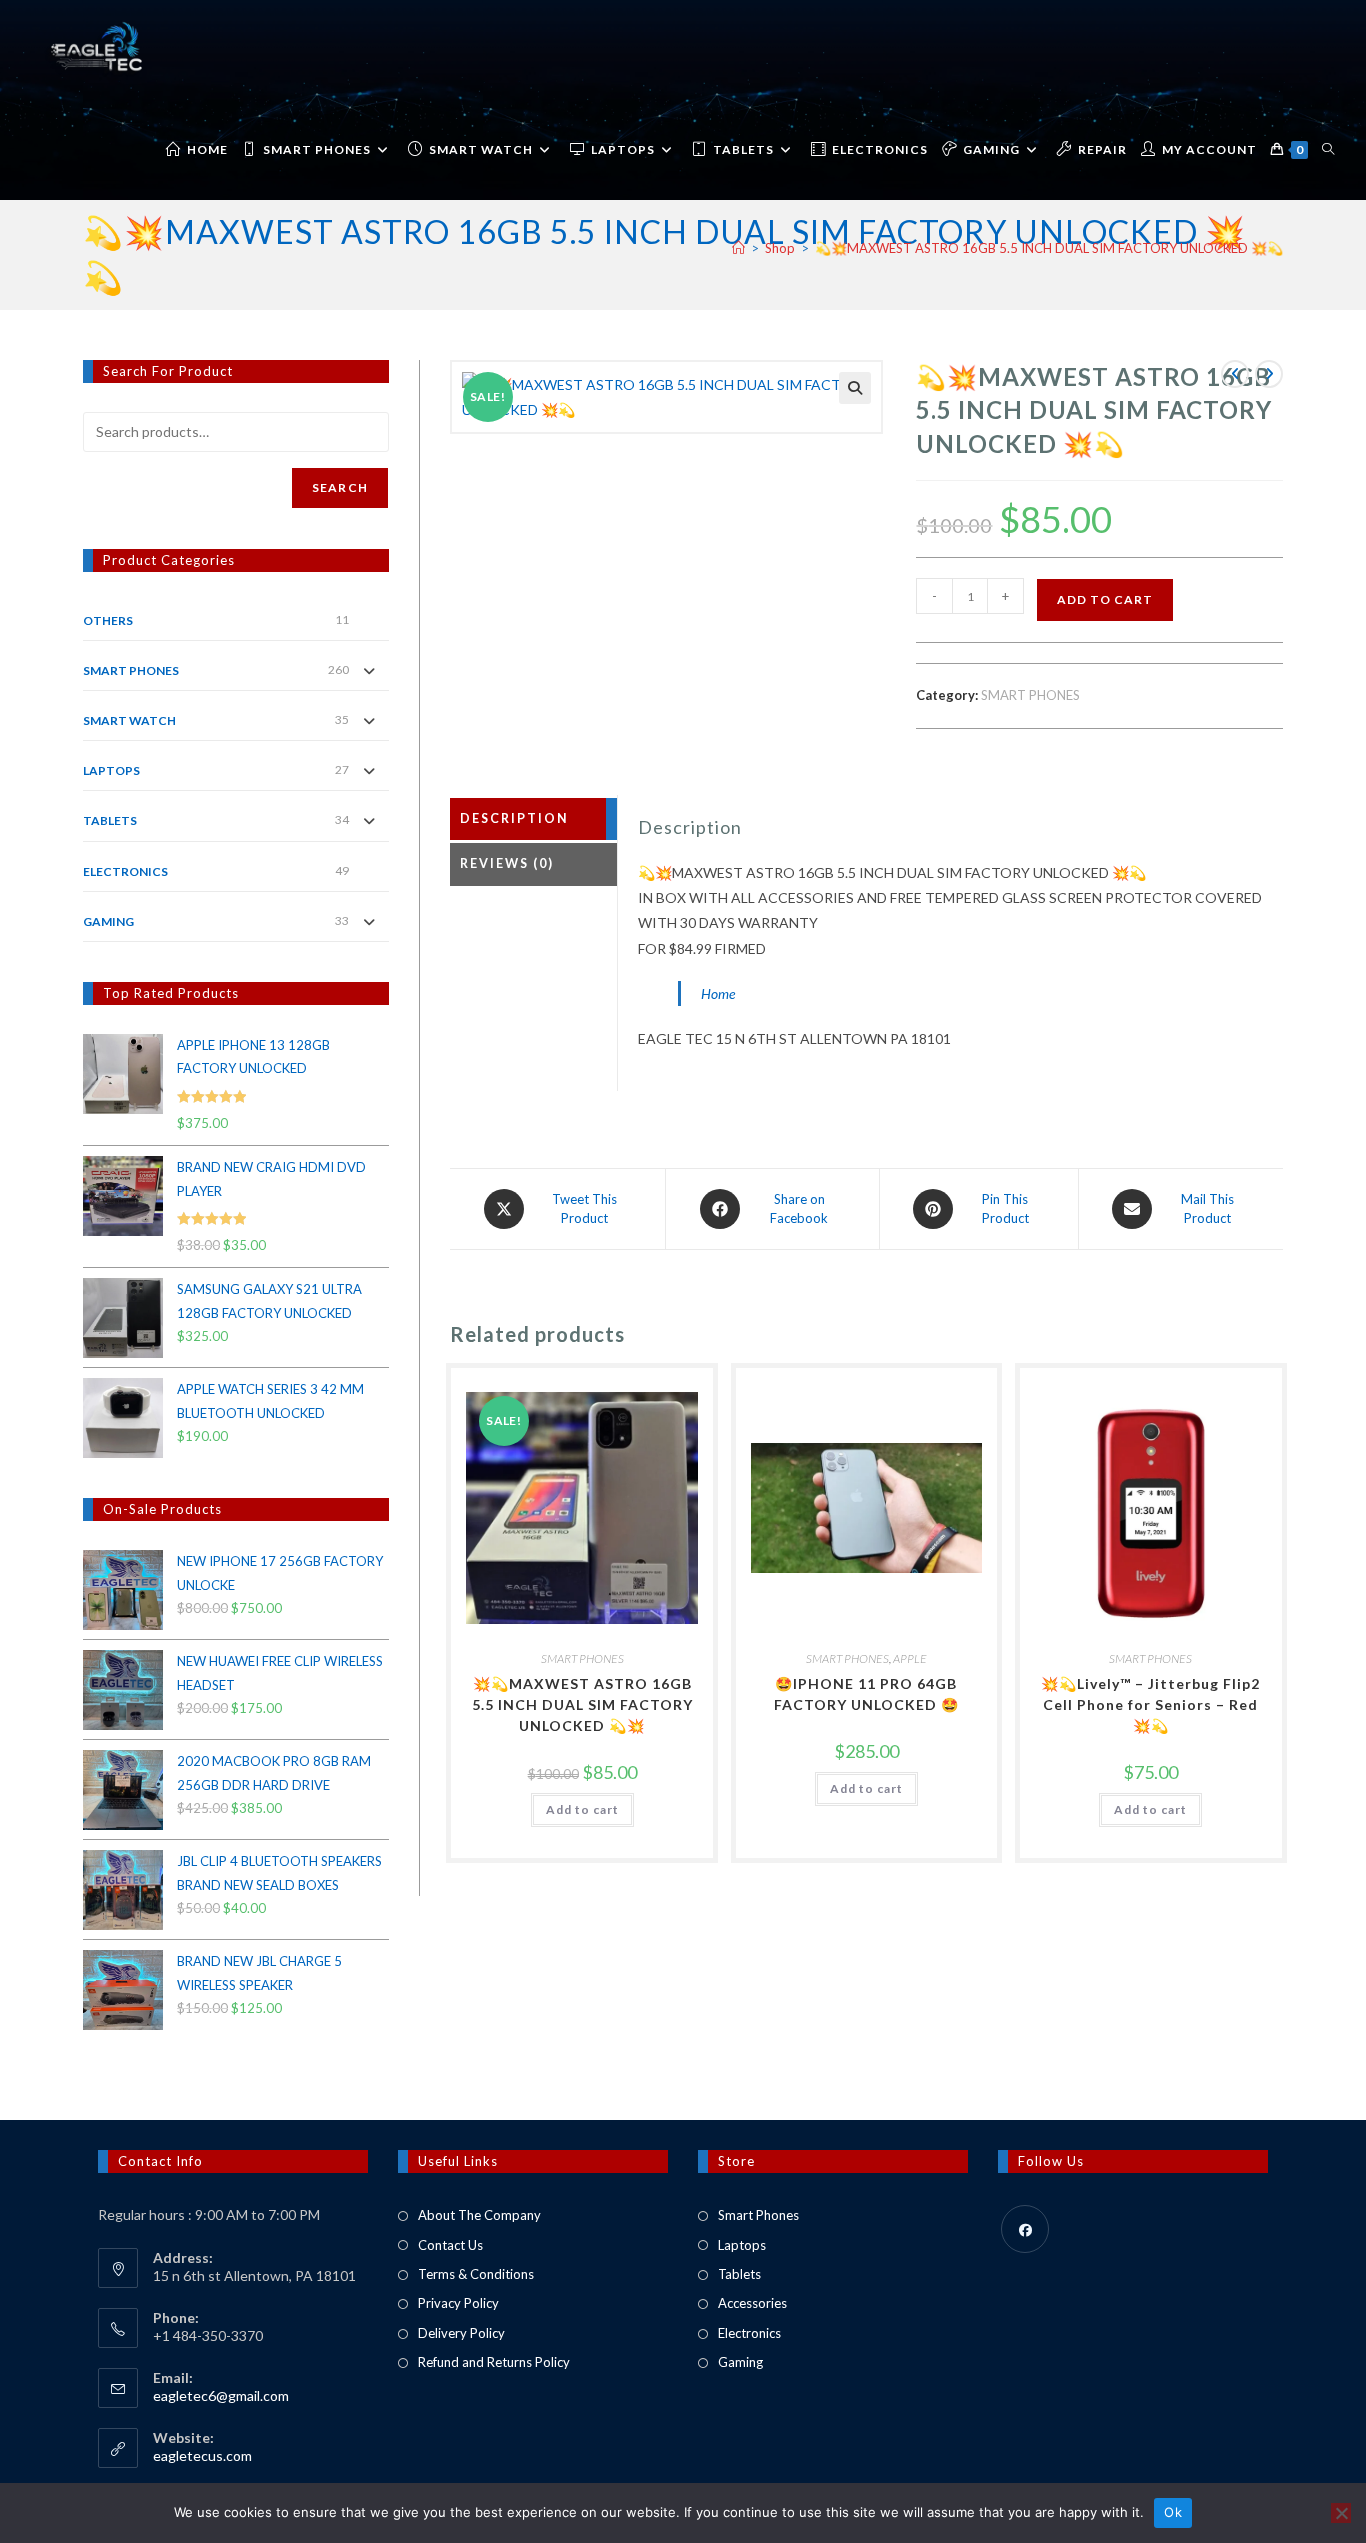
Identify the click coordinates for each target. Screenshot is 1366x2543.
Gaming (740, 2362)
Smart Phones (758, 2215)
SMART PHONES (1030, 695)
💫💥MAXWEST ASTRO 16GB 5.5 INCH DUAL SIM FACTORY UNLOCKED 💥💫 (1049, 248)
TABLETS (110, 820)
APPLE (910, 1658)
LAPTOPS (111, 770)
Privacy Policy (458, 2303)
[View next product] (1269, 374)
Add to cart (1105, 599)
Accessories (752, 2303)
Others (108, 620)
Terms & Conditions (476, 2274)
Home (718, 993)
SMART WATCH (129, 720)
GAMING (108, 921)
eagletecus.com (202, 2455)
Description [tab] (514, 818)
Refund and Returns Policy (494, 2362)
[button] (855, 388)
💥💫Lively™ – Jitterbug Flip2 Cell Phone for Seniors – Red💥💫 (1150, 1704)
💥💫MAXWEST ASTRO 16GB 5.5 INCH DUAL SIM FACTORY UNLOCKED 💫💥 (582, 1704)
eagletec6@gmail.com (221, 2395)
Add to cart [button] (582, 1809)
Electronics (749, 2333)
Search (340, 487)
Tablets (739, 2274)
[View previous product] (1235, 374)
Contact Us (450, 2245)
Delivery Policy (461, 2333)
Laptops (742, 2245)
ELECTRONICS (125, 871)
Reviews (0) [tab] (507, 863)
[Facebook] (1025, 2229)
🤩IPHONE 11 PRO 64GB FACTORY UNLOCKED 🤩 (866, 1694)
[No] (1341, 2513)
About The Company (479, 2215)
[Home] (738, 248)
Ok (1173, 2512)
